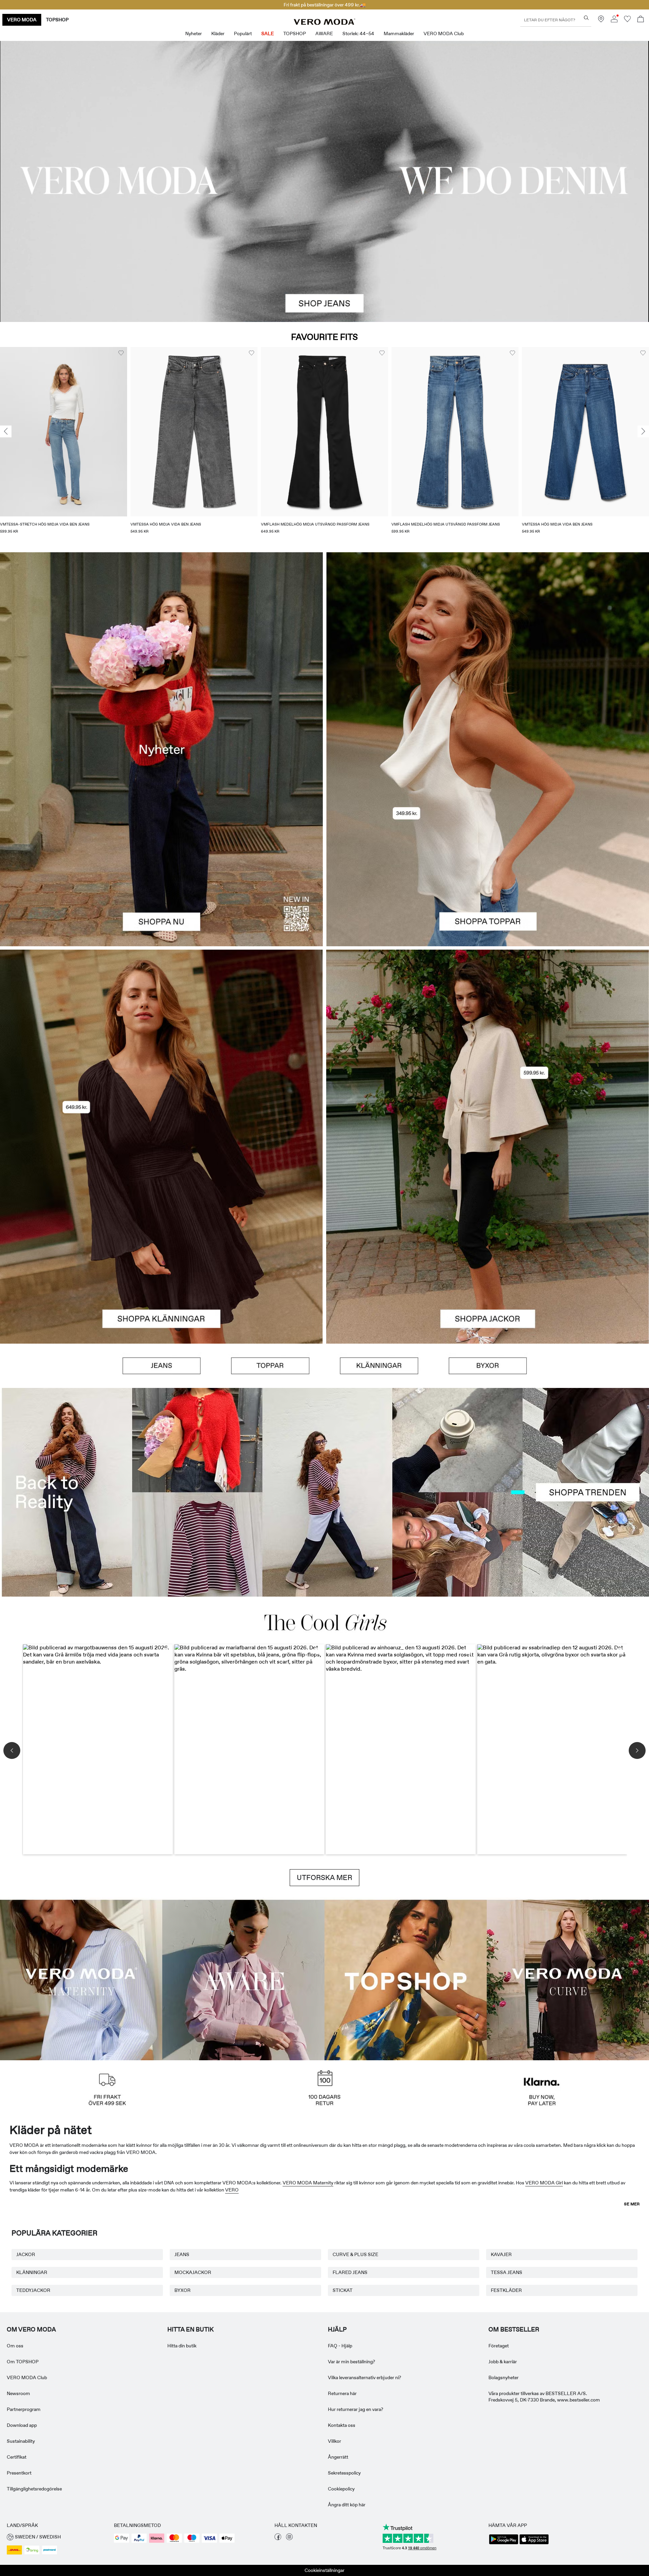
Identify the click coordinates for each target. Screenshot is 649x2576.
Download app (22, 2425)
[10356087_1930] (161, 1048)
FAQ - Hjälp (340, 2346)
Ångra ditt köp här (347, 2505)
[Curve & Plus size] (568, 1979)
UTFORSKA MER (324, 1878)
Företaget (499, 2346)
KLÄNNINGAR (32, 2272)
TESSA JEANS (507, 2272)
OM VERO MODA (31, 2329)
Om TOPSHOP (23, 2362)
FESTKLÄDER (506, 2290)
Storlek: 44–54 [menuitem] (358, 33)
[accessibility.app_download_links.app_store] (534, 2544)
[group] (64, 445)
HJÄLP (337, 2329)
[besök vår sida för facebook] (278, 2538)
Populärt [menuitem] (243, 33)
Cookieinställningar (324, 2570)
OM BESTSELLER (514, 2329)
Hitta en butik (190, 2329)
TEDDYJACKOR (33, 2290)
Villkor (334, 2441)
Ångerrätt (338, 2457)
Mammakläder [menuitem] (399, 33)
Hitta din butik (182, 2346)
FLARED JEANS (350, 2272)
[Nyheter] (161, 749)
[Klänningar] (161, 1245)
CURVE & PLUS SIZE (355, 2254)
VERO (232, 2190)
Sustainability (21, 2441)
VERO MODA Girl (544, 2183)
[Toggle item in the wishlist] (121, 353)
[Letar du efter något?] (586, 18)
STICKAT (343, 2290)
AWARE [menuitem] (324, 33)
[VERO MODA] (324, 23)
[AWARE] (243, 1979)
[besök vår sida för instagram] (289, 2538)
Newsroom (18, 2393)
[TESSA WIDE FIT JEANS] (324, 1492)
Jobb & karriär (503, 2362)
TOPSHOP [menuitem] (295, 33)
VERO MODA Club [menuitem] (444, 33)
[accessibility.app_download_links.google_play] (504, 2544)
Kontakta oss (342, 2425)
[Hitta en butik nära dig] (601, 21)
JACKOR (26, 2254)
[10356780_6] (488, 651)
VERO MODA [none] (22, 20)
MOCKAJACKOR (193, 2272)
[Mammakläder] (81, 1979)
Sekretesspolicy (344, 2473)
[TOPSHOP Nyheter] (406, 1979)
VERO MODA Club (27, 2377)
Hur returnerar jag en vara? (356, 2409)
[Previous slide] (6, 432)
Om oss (15, 2346)
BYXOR (183, 2290)
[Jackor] (488, 1245)
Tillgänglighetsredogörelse (34, 2489)
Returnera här (342, 2393)
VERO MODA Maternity (308, 2183)
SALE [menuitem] (268, 33)
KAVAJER (501, 2254)
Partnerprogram (24, 2409)
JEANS (182, 2254)
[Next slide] (643, 432)
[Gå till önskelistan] (627, 21)
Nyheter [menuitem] (194, 33)
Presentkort (19, 2473)
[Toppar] (488, 848)
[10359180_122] (488, 1048)
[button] (64, 432)
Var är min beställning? (352, 2362)
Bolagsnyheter (503, 2377)
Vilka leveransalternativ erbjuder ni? (365, 2377)
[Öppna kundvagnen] (641, 20)
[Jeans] (162, 1366)
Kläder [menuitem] (218, 33)
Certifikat (17, 2457)
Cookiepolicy (341, 2489)
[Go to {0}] (324, 181)
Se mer (632, 2204)
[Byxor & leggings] (488, 1366)
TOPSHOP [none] (57, 20)
